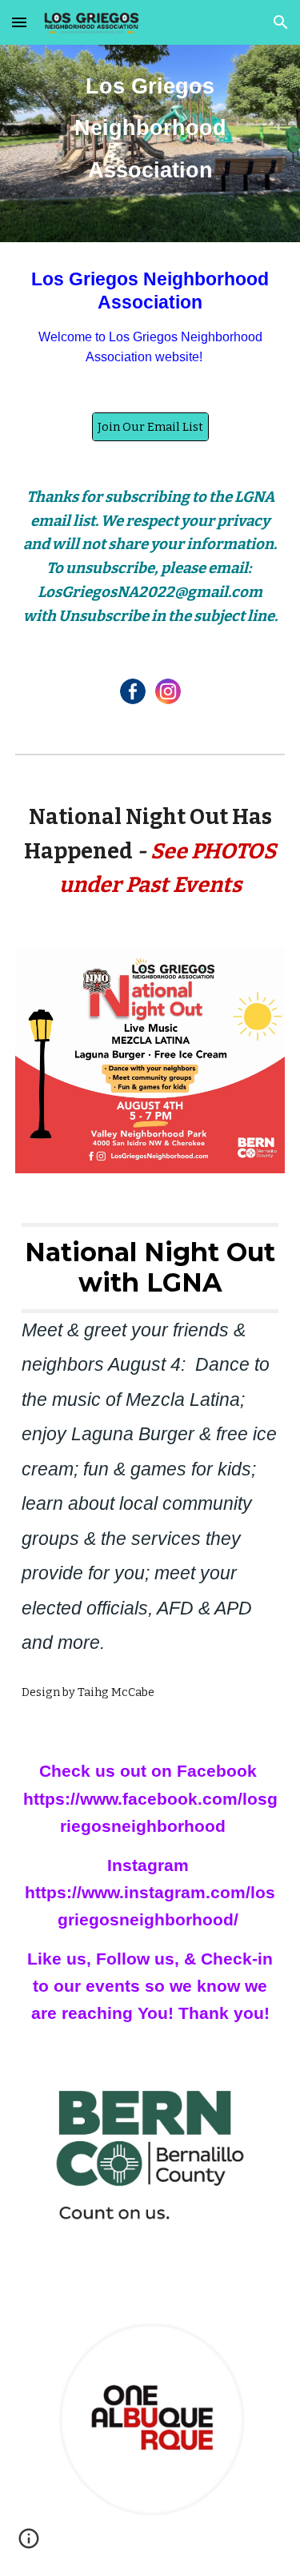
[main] (150, 121)
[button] (19, 22)
